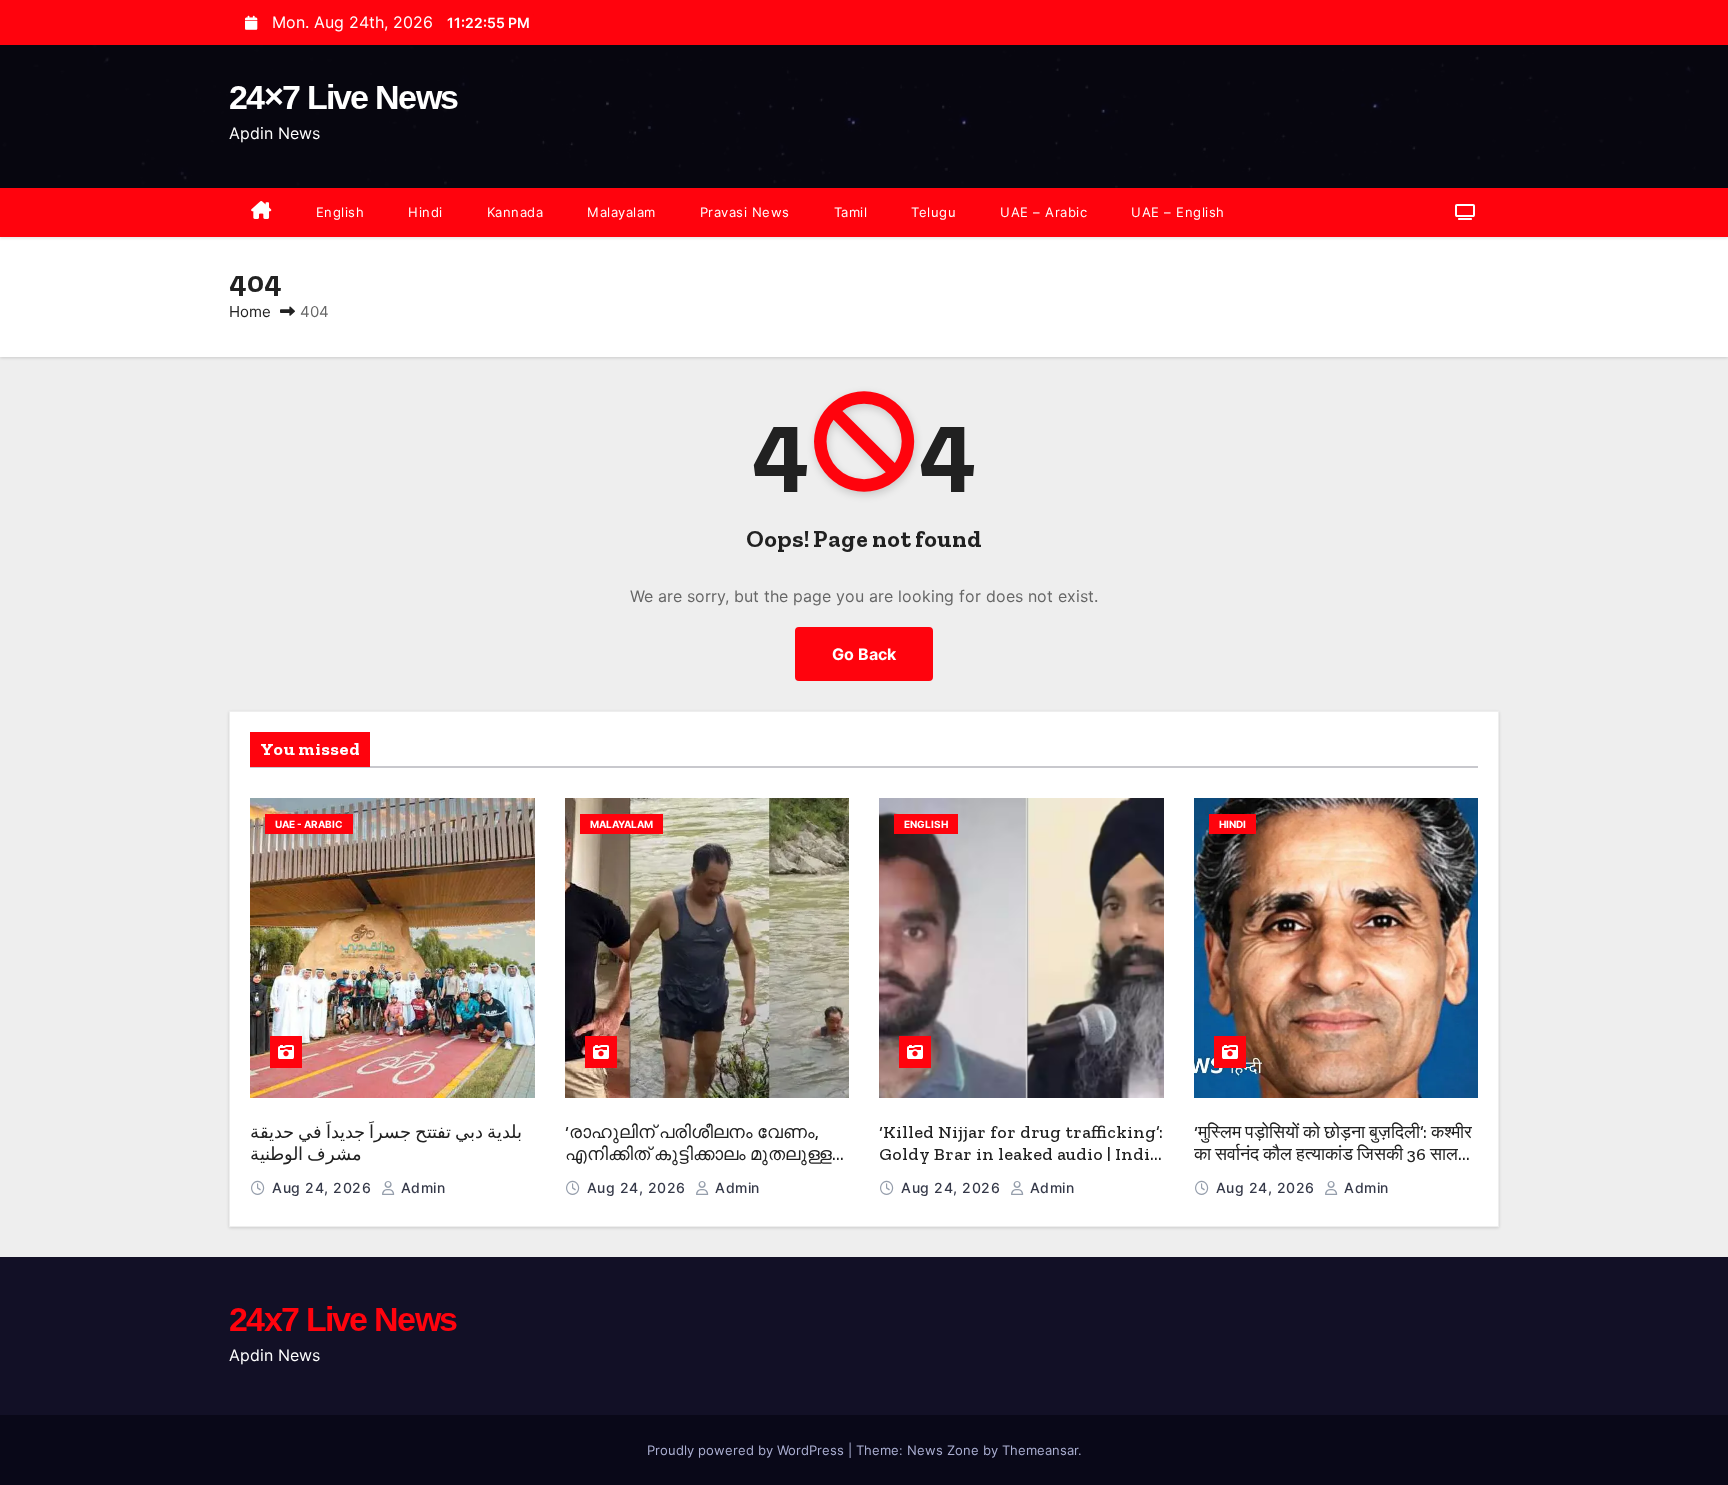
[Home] (261, 212)
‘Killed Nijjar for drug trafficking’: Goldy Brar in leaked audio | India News (1021, 1154)
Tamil (851, 212)
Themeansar (1040, 1450)
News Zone (943, 1450)
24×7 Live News (343, 97)
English (340, 212)
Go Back (864, 654)
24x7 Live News (342, 1319)
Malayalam (621, 212)
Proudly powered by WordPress (747, 1450)
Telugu (933, 212)
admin (420, 1187)
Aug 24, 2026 (324, 1187)
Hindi (425, 212)
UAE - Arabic (309, 824)
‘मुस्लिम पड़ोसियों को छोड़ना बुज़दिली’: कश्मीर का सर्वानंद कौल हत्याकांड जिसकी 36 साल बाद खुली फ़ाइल (1333, 1154)
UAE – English (1178, 212)
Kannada (515, 212)
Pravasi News (745, 212)
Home (250, 311)
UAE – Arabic (1043, 212)
